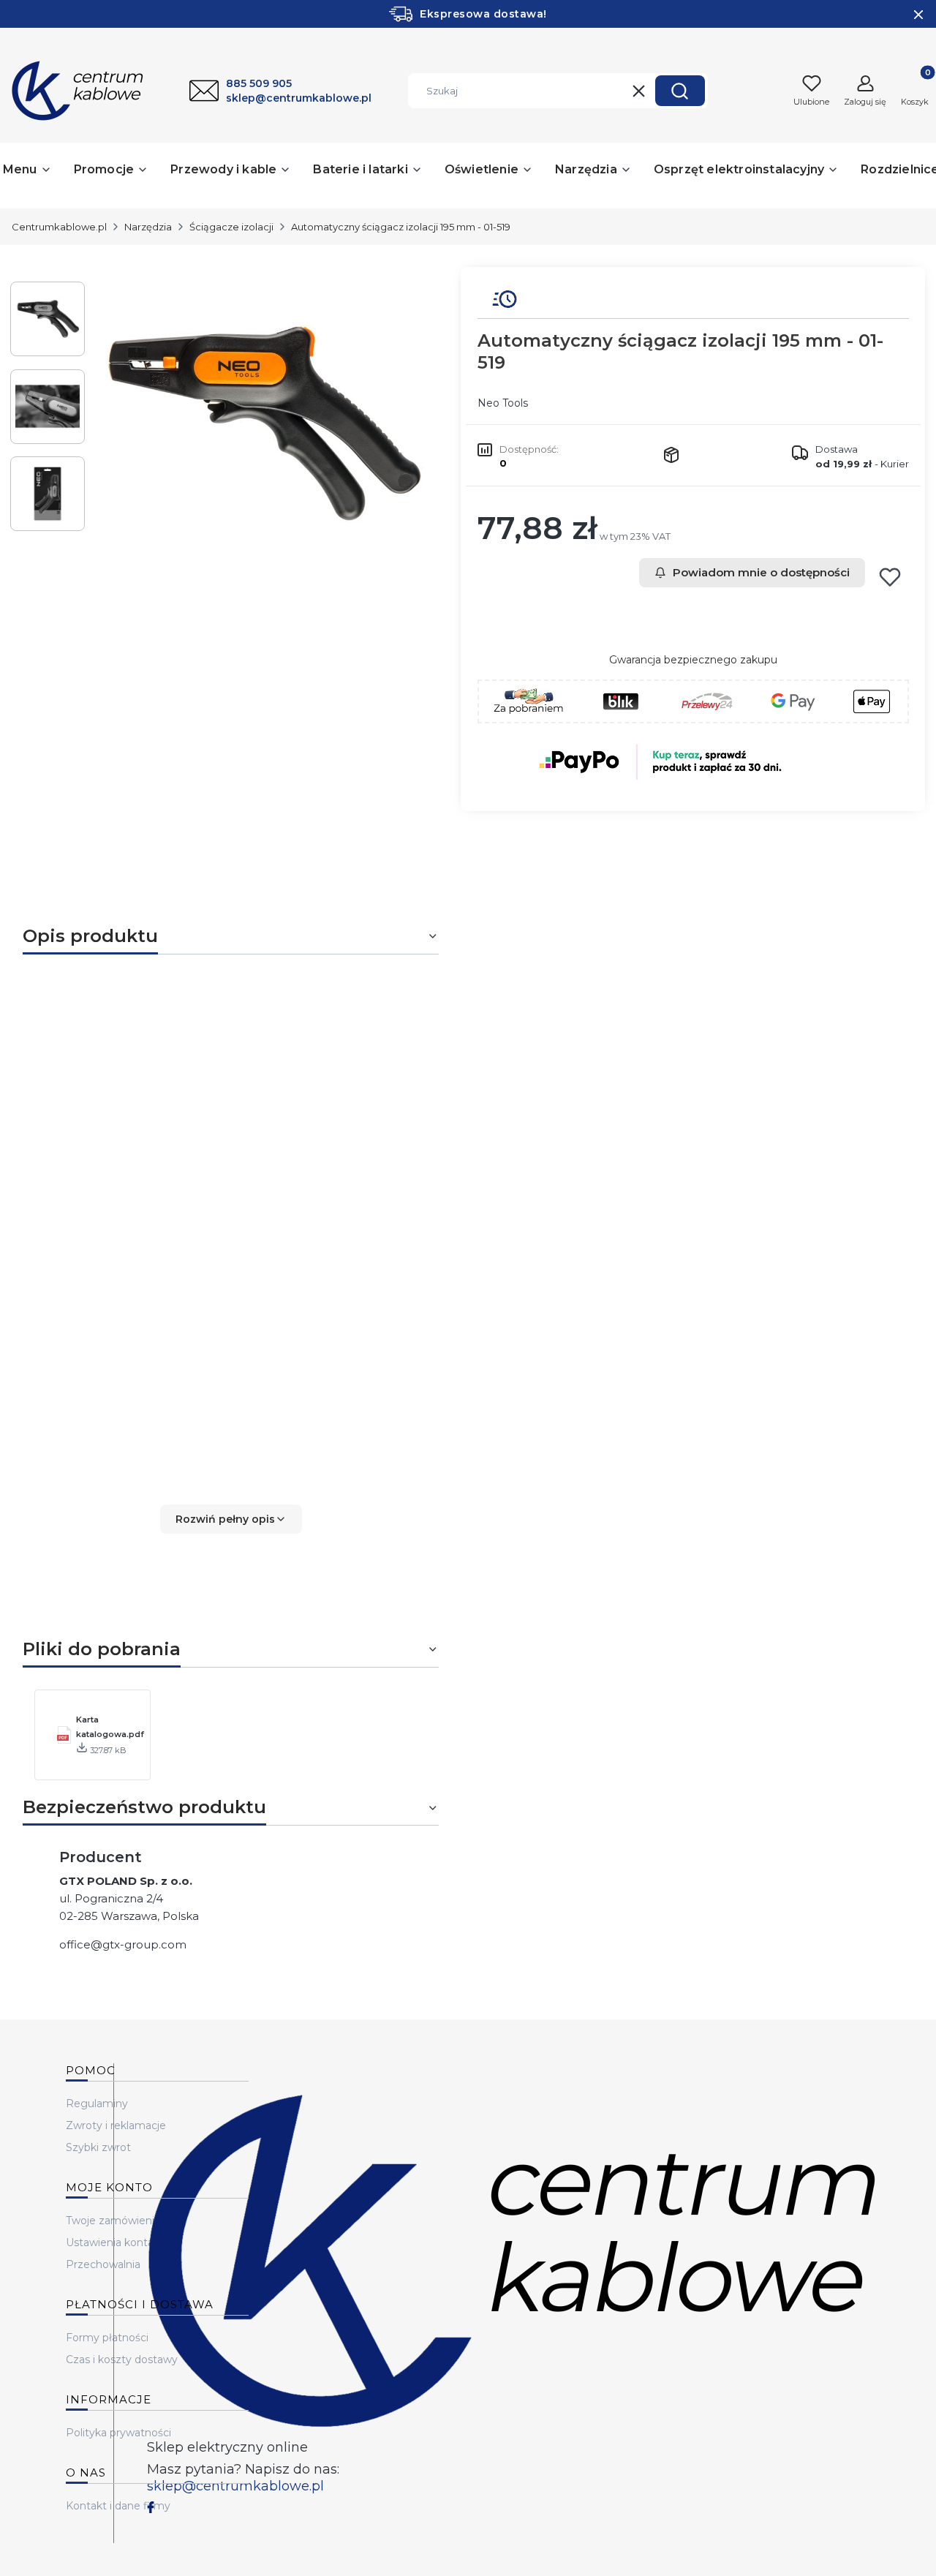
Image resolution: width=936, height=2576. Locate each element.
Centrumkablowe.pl (59, 227)
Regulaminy (97, 2104)
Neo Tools (503, 403)
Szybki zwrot (98, 2147)
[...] (262, 424)
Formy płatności (107, 2338)
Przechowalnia (103, 2264)
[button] (680, 91)
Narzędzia (148, 227)
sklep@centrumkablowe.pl (235, 2486)
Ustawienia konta (110, 2242)
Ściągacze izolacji (231, 227)
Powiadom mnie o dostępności (761, 572)
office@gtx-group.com (123, 1944)
